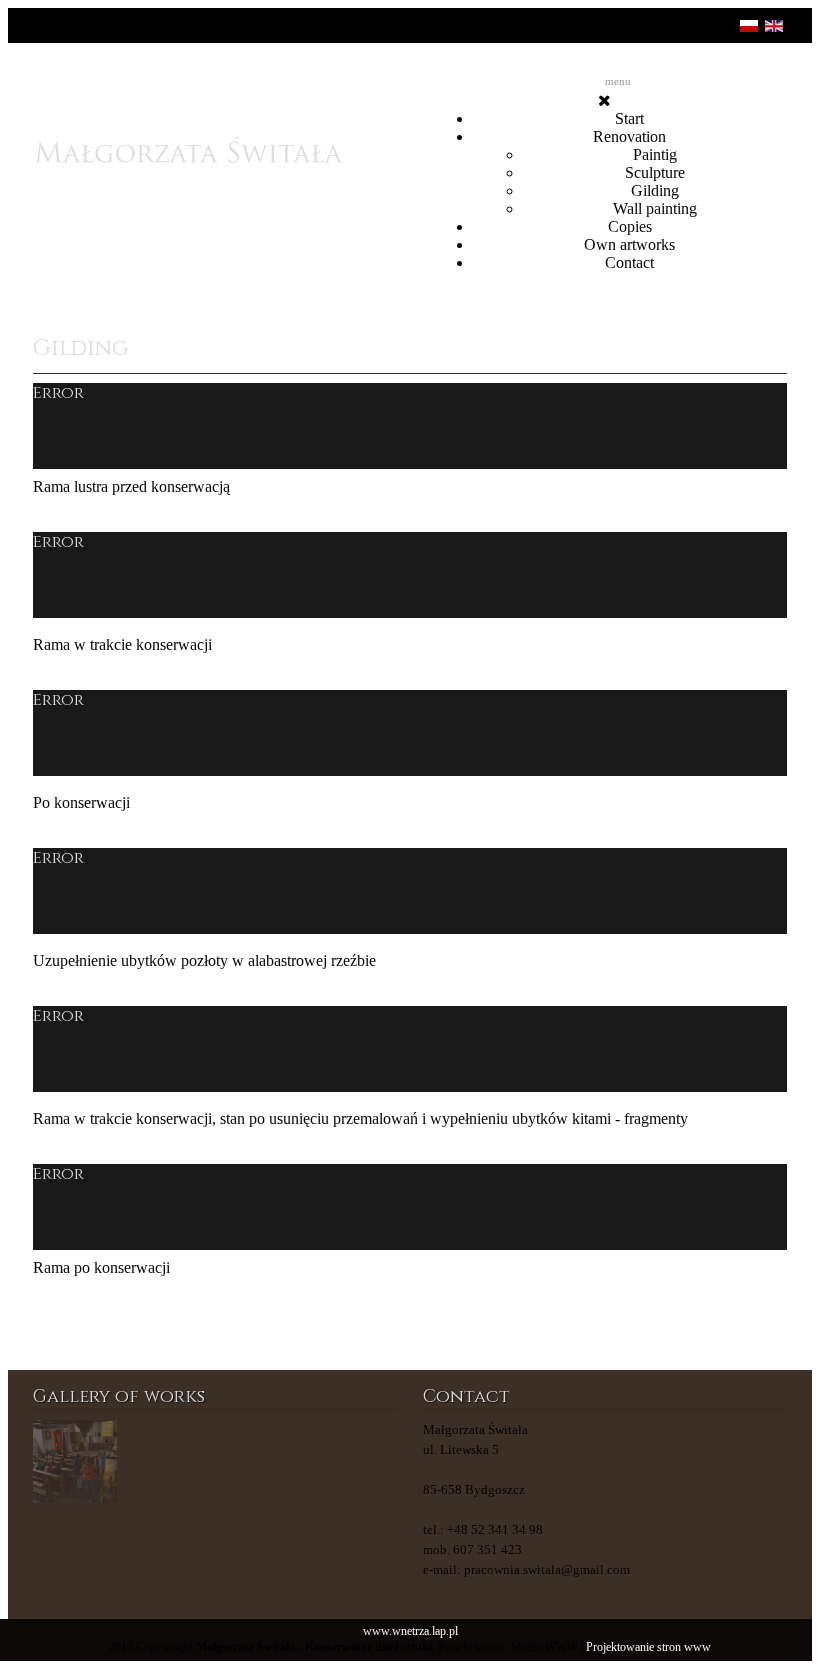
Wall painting (655, 208)
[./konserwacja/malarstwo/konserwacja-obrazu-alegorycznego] (75, 1462)
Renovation (629, 136)
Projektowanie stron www (648, 1647)
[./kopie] (262, 1462)
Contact (629, 262)
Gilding (655, 190)
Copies (630, 226)
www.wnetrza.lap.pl (410, 1631)
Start (629, 118)
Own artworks (629, 244)
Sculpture (655, 172)
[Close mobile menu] (604, 100)
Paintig (655, 154)
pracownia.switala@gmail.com (547, 1569)
